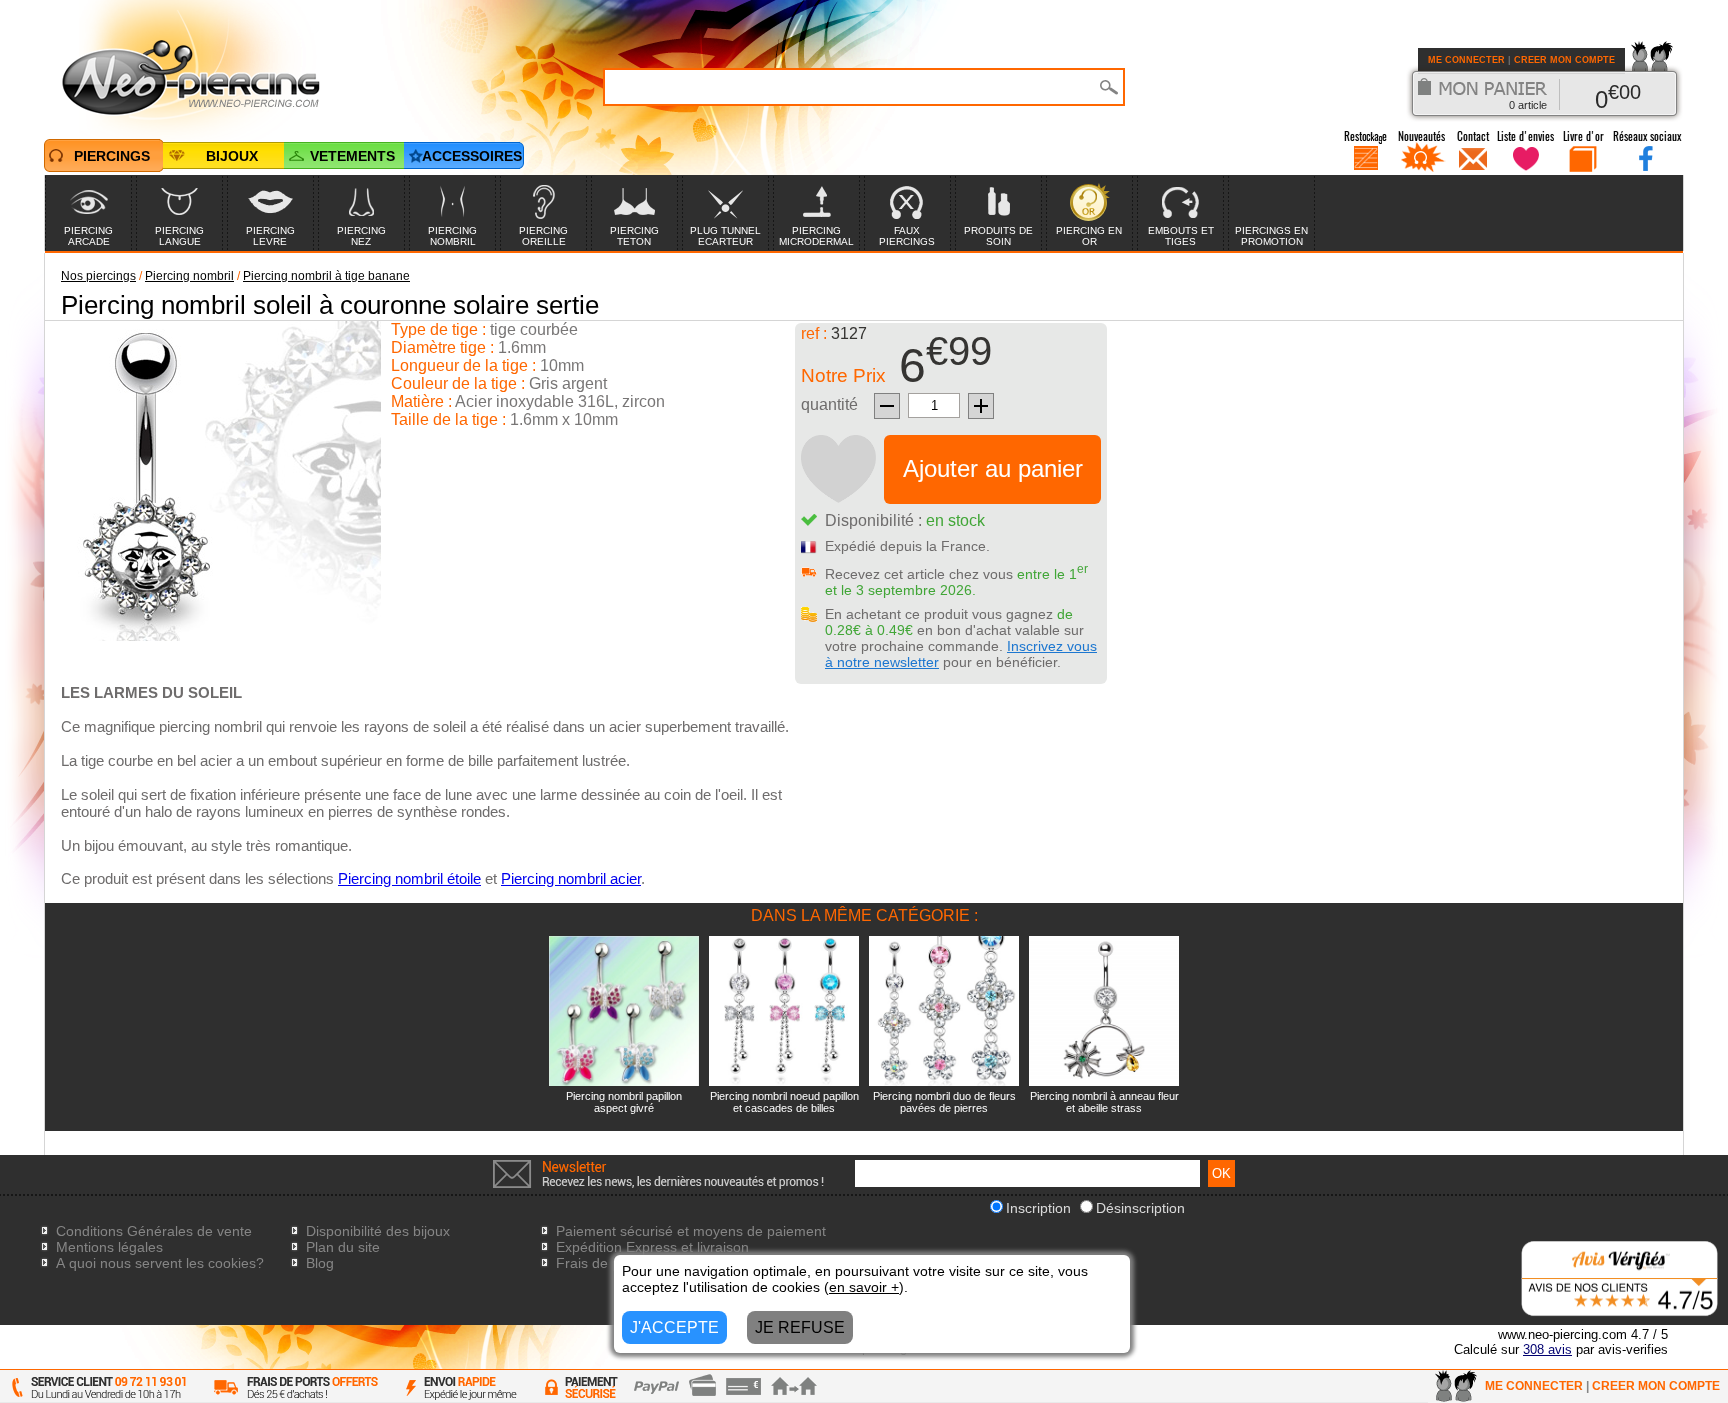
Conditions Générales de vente (154, 1231)
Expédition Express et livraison (652, 1247)
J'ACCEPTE (674, 1327)
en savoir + (864, 1287)
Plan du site (343, 1247)
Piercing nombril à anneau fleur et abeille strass (1104, 1102)
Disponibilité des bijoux (378, 1231)
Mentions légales (109, 1247)
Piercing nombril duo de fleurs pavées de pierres (944, 1102)
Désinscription (1140, 1208)
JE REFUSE (800, 1327)
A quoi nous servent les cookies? (160, 1263)
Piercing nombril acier (571, 878)
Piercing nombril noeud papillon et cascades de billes (784, 1102)
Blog (320, 1263)
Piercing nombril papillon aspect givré (624, 1102)
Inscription (1038, 1208)
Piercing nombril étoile (409, 878)
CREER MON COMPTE (1564, 60)
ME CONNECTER (1466, 60)
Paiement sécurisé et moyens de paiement (691, 1231)
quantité (829, 404)
